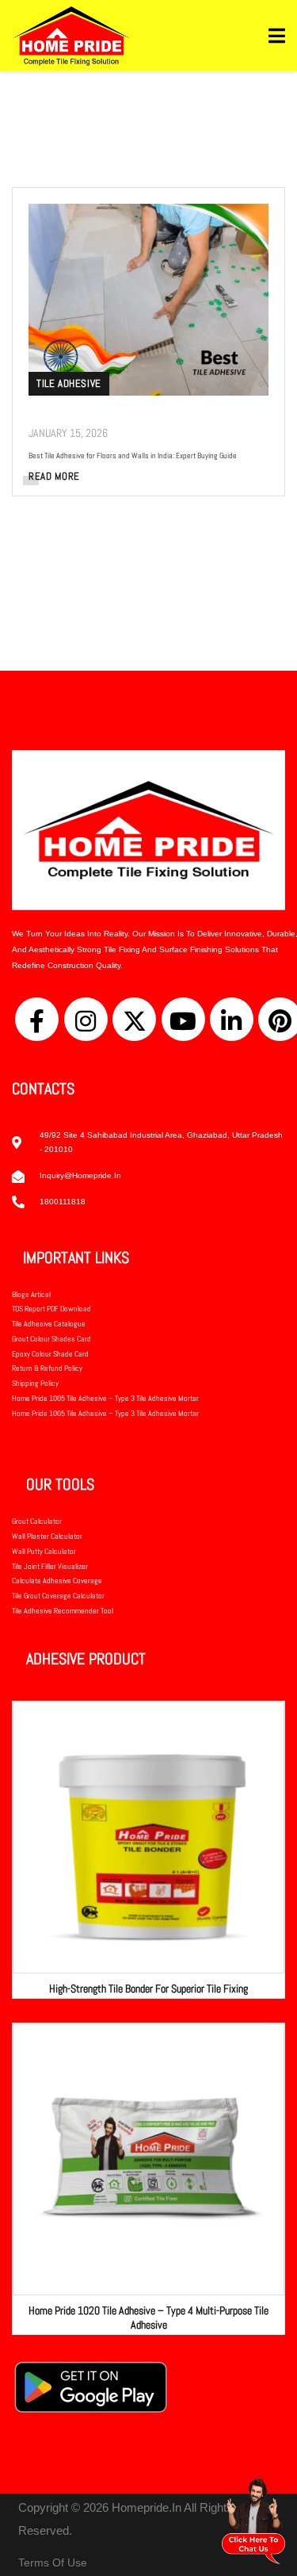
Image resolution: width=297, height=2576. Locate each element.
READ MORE (54, 476)
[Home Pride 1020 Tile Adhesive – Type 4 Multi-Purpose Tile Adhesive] (148, 2159)
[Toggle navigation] (277, 36)
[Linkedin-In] (232, 1019)
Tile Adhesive (69, 383)
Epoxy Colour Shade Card (50, 1354)
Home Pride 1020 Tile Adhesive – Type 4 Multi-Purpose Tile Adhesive (148, 2318)
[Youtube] (183, 1019)
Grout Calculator (37, 1521)
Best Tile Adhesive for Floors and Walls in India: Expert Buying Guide (133, 455)
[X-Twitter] (134, 1019)
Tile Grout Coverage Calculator (58, 1596)
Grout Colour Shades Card (51, 1339)
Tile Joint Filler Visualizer (50, 1566)
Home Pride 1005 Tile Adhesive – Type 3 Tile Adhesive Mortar (105, 1398)
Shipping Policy (35, 1383)
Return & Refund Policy (47, 1368)
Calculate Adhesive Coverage (57, 1581)
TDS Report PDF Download (51, 1309)
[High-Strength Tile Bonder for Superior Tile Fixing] (148, 1837)
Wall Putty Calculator (44, 1551)
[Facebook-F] (37, 1019)
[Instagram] (86, 1019)
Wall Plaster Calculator (47, 1536)
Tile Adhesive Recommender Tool (63, 1611)
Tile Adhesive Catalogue (49, 1324)
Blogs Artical (31, 1294)
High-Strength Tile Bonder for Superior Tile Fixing (148, 1988)
